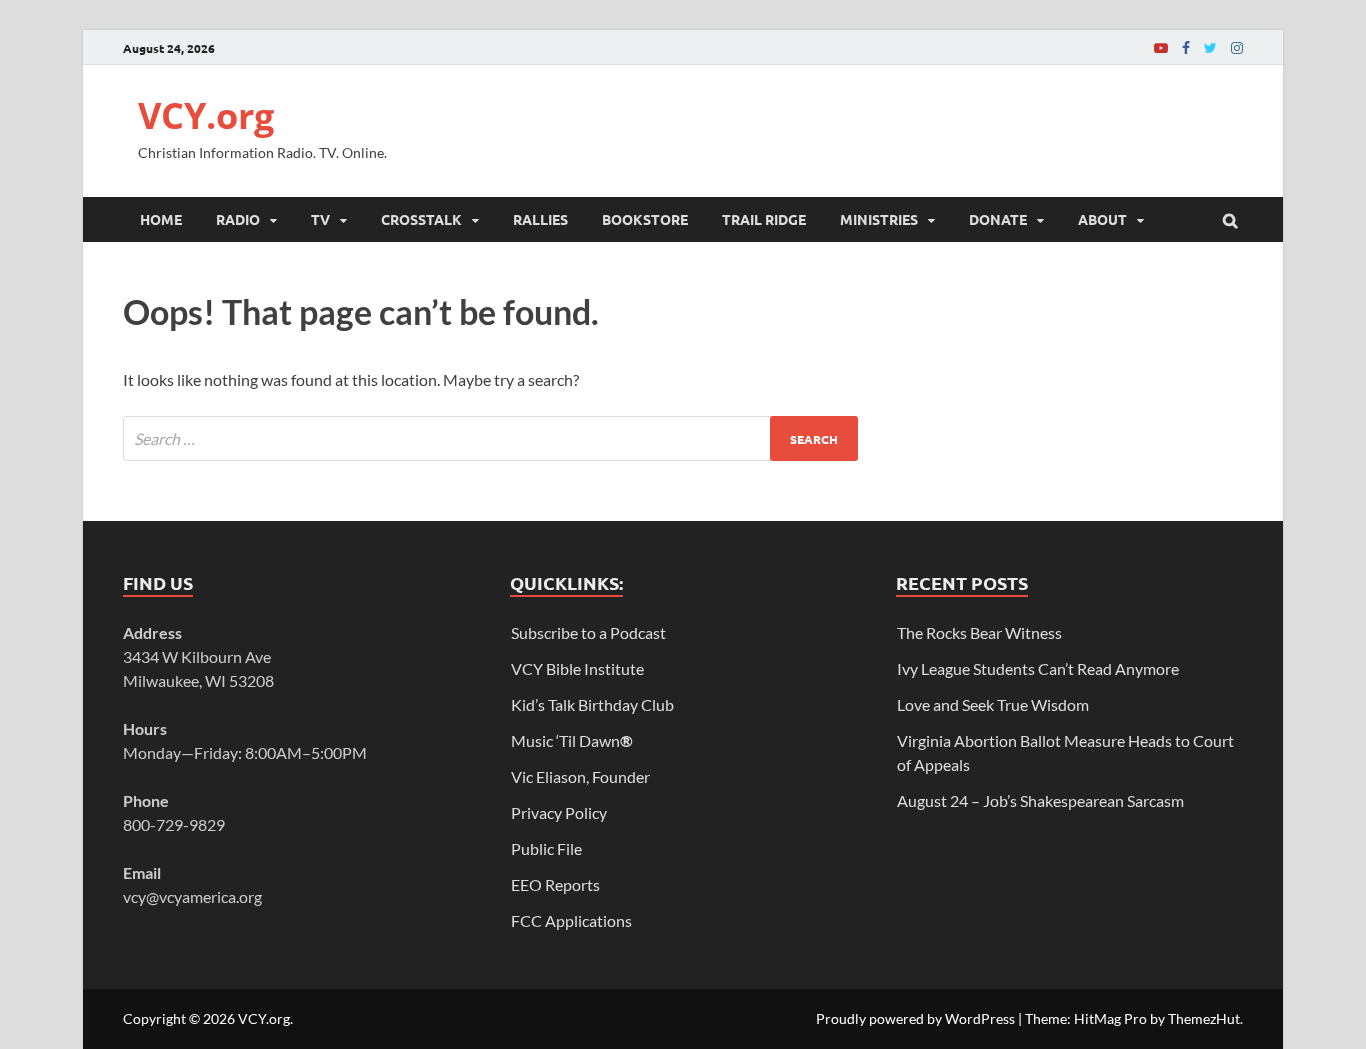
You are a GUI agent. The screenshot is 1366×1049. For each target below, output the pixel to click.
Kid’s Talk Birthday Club (592, 704)
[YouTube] (1161, 47)
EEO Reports (555, 884)
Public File (546, 848)
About (1102, 219)
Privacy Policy (559, 812)
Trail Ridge (764, 219)
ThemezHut (1204, 1018)
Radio (238, 219)
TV (320, 219)
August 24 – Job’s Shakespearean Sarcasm (1040, 800)
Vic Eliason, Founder (580, 776)
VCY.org (206, 115)
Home (161, 219)
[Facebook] (1186, 47)
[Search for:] (490, 438)
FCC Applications (571, 920)
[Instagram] (1237, 47)
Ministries (879, 219)
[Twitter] (1210, 47)
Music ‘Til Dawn (572, 740)
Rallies (540, 219)
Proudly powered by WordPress (915, 1018)
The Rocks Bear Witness (979, 632)
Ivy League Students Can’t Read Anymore (1038, 668)
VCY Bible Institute (577, 668)
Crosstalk (421, 219)
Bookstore (645, 219)
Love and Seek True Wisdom (993, 704)
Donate (998, 219)
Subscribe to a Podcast (588, 632)
